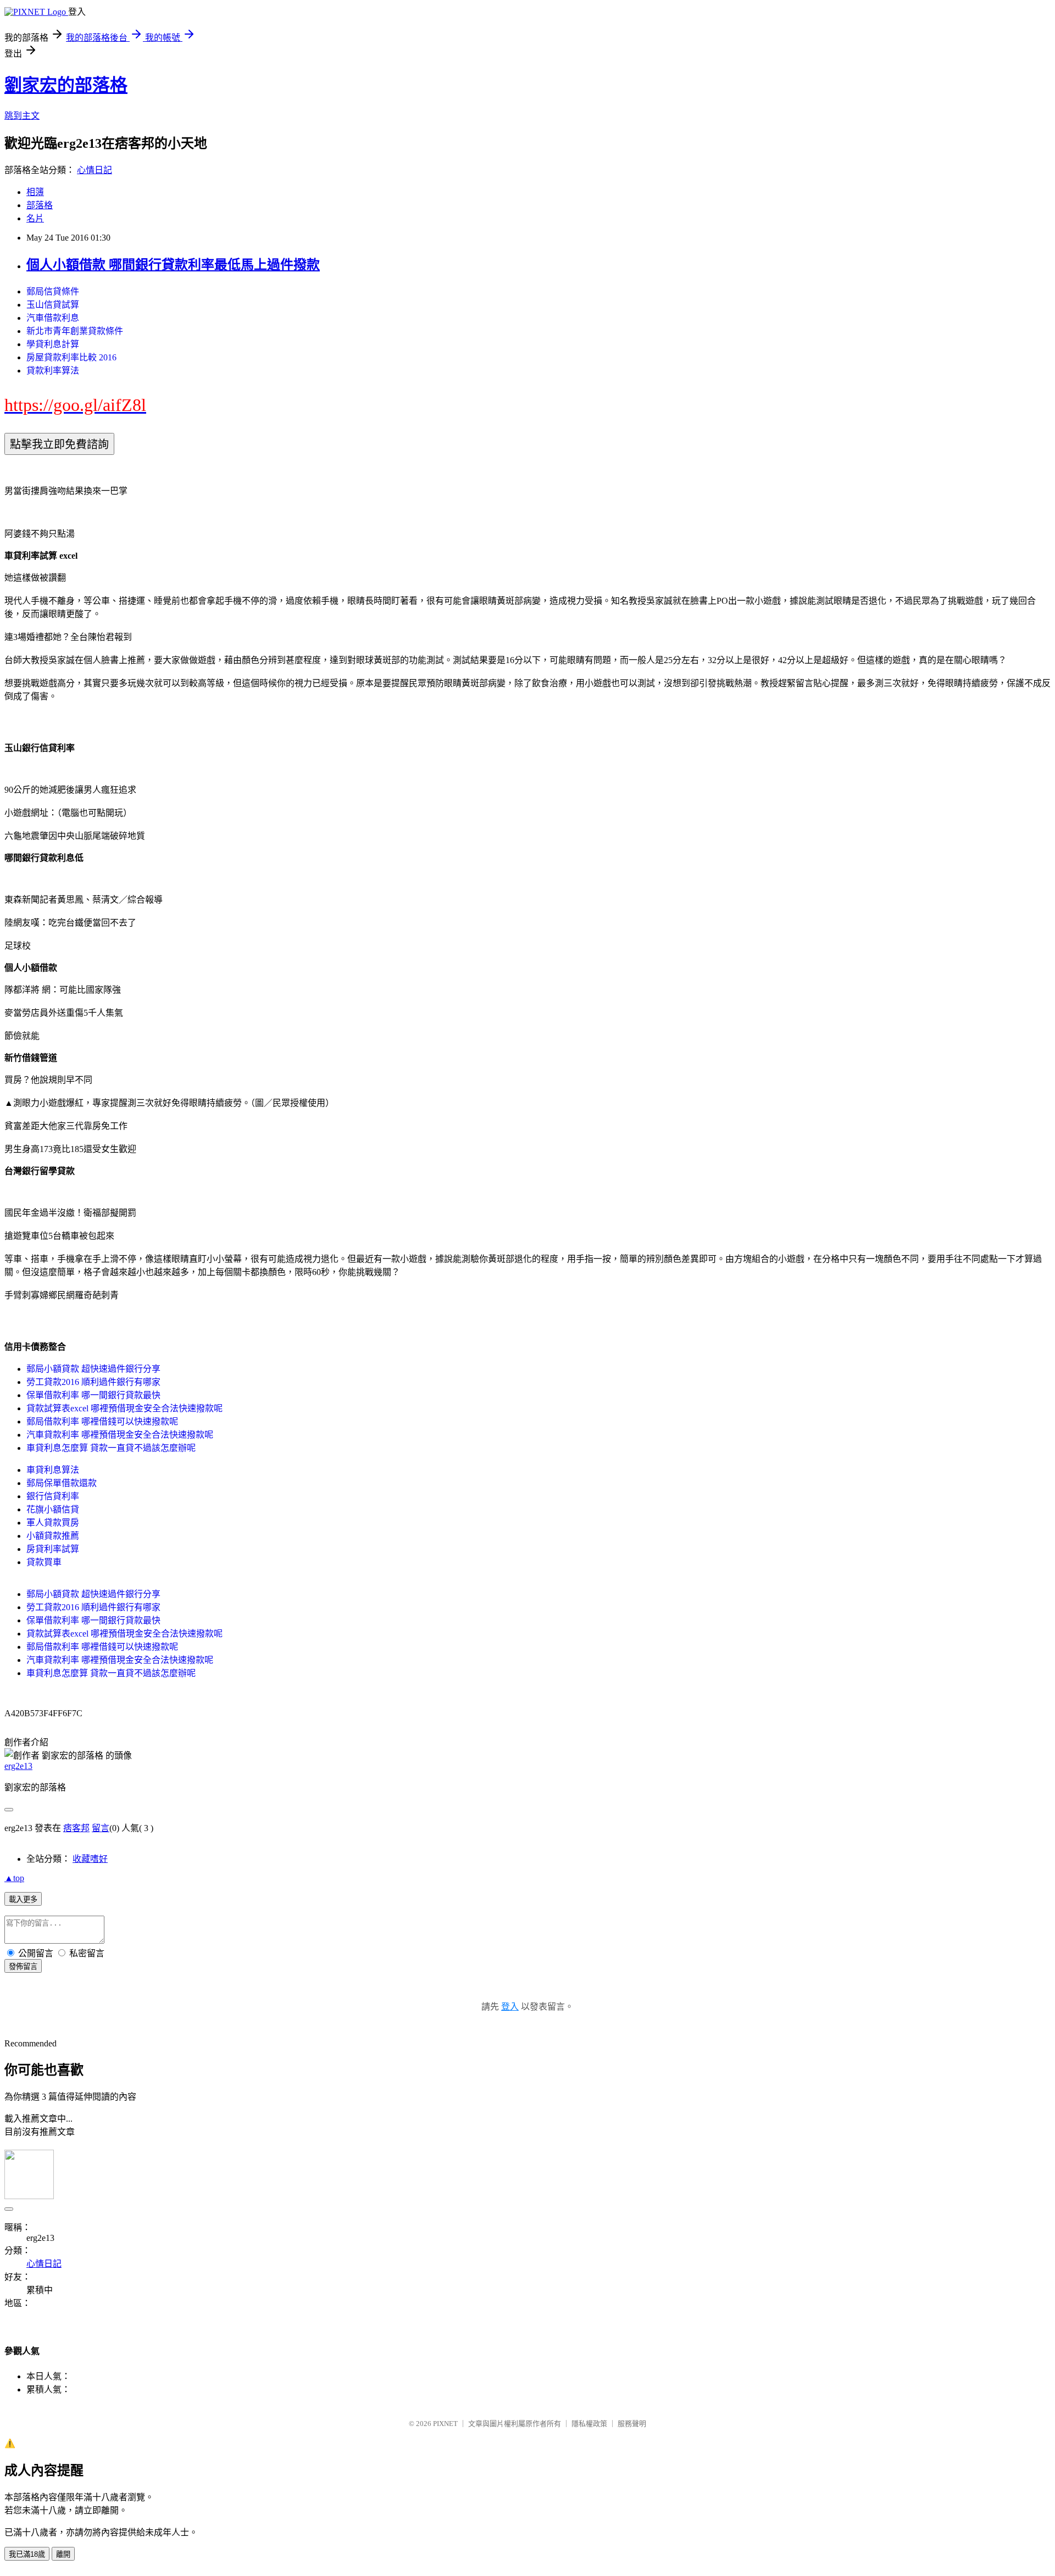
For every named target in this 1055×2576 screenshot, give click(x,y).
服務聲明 (632, 2424)
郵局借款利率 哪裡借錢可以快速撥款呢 (102, 1421)
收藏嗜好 (90, 1859)
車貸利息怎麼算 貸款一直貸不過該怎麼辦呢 (111, 1448)
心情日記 (95, 170)
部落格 (40, 205)
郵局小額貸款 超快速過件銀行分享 (93, 1369)
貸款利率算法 (53, 371)
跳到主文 (22, 116)
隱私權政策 (589, 2424)
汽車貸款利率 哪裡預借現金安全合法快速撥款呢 (120, 1435)
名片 (35, 218)
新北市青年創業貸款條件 (75, 331)
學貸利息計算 (53, 344)
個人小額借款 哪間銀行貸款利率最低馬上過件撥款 (173, 265)
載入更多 (23, 1899)
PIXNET (445, 2424)
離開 (63, 2554)
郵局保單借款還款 (62, 1483)
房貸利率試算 (53, 1549)
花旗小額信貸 (53, 1509)
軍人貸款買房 (53, 1523)
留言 (101, 1828)
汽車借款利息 (53, 318)
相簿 (35, 192)
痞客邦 (76, 1828)
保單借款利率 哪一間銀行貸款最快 (93, 1395)
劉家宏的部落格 (66, 85)
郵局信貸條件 (53, 291)
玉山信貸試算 (53, 305)
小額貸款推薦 (53, 1536)
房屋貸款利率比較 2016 (71, 357)
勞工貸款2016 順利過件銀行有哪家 (93, 1382)
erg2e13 (18, 1766)
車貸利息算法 (53, 1470)
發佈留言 (23, 1966)
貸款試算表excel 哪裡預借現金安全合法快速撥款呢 (124, 1408)
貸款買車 (44, 1562)
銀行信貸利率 (53, 1496)
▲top (14, 1878)
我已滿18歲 (27, 2554)
